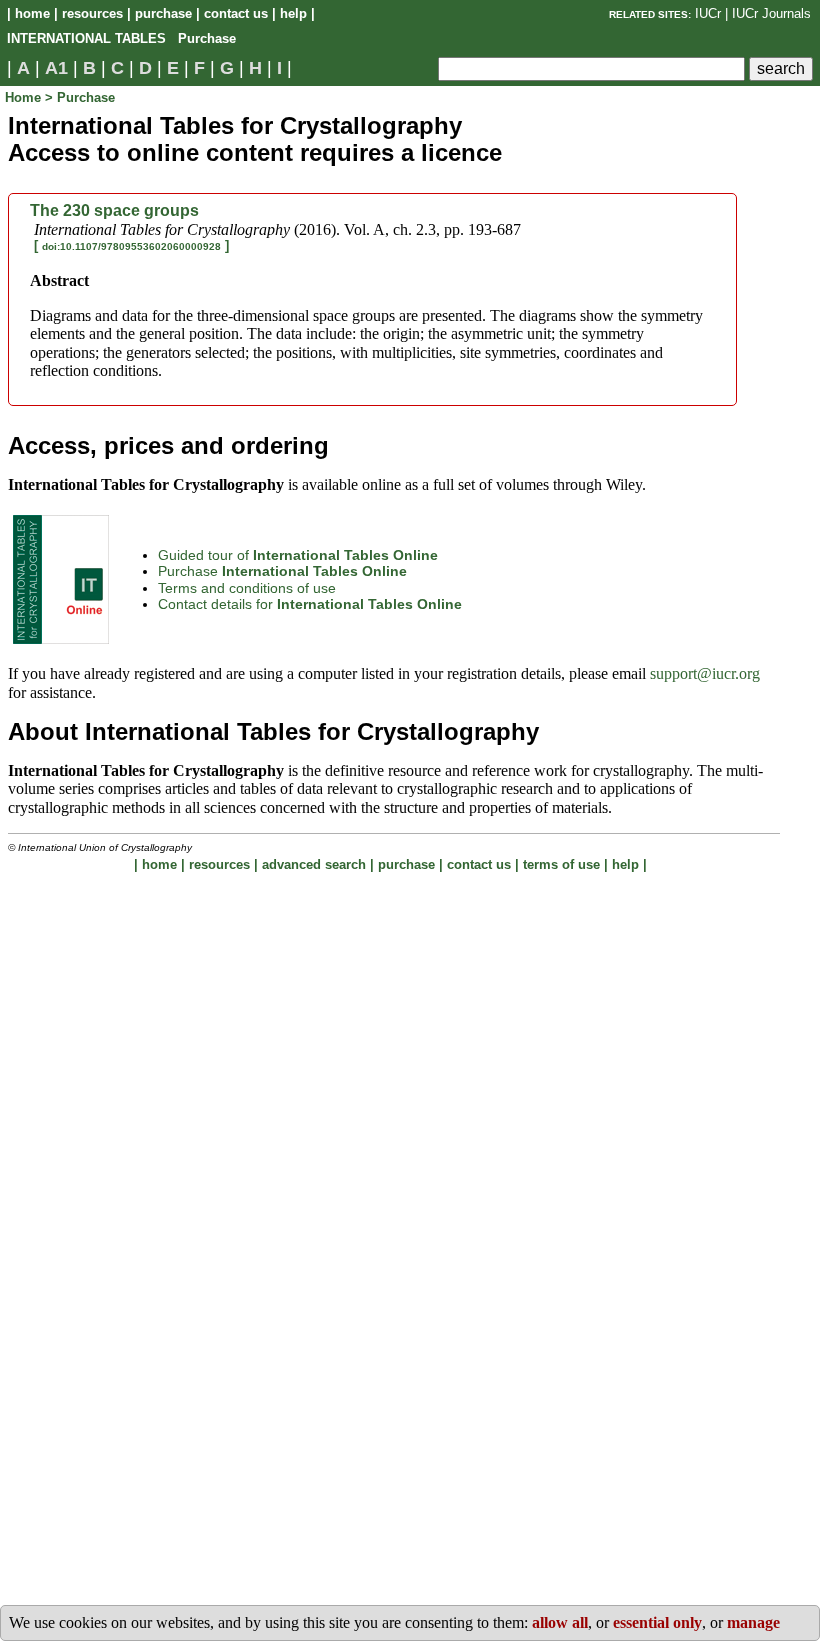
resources (92, 13)
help (293, 13)
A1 (56, 68)
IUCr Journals (771, 13)
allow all (560, 1622)
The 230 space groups (114, 210)
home (32, 13)
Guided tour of (298, 555)
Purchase (282, 571)
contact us (236, 13)
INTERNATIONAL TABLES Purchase (121, 38)
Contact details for (310, 604)
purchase (163, 13)
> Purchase (80, 97)
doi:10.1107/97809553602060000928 (131, 246)
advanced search (314, 864)
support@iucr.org (705, 673)
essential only (657, 1622)
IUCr (708, 13)
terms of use (561, 864)
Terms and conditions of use (247, 588)
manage (753, 1622)
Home (25, 97)
